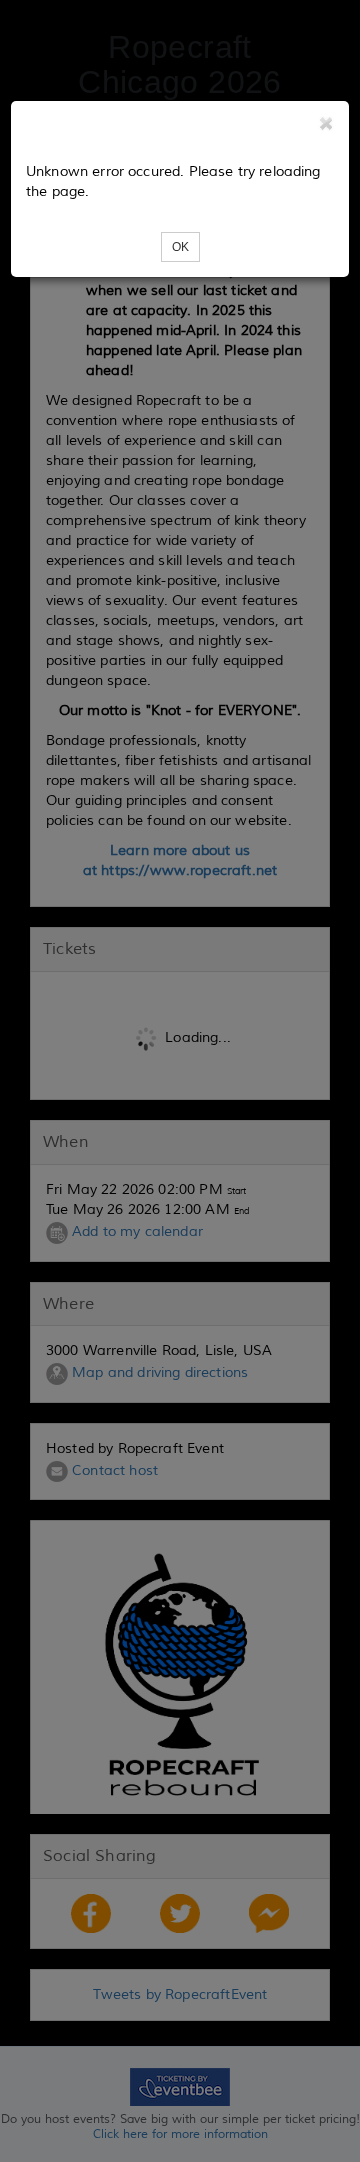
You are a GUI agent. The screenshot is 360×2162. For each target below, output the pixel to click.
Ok (180, 247)
